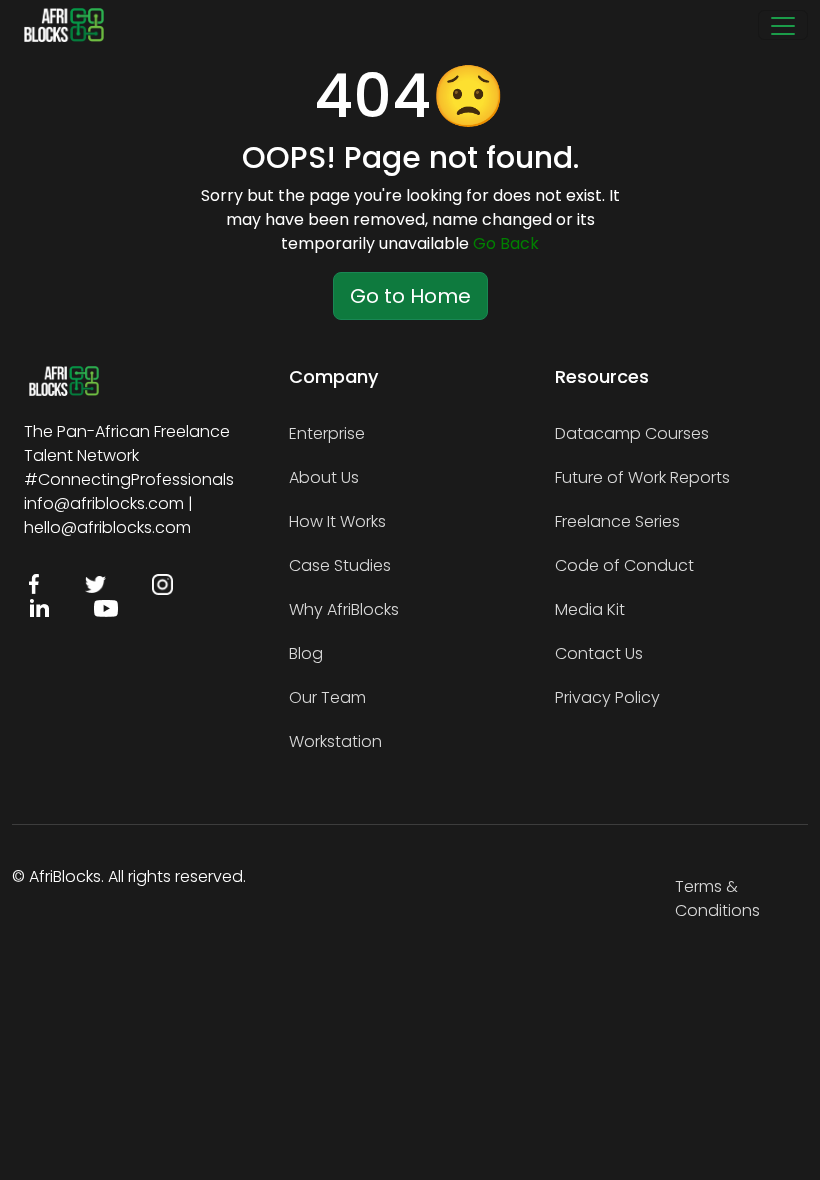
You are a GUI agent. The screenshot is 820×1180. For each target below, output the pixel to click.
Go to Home (410, 296)
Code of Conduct (624, 565)
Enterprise (327, 433)
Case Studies (340, 565)
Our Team (327, 697)
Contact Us (599, 653)
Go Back (506, 243)
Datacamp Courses (632, 433)
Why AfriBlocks (344, 609)
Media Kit (590, 609)
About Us (324, 477)
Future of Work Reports (642, 477)
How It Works (337, 521)
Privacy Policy (607, 697)
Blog (306, 653)
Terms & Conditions (717, 898)
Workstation (335, 741)
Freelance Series (617, 521)
